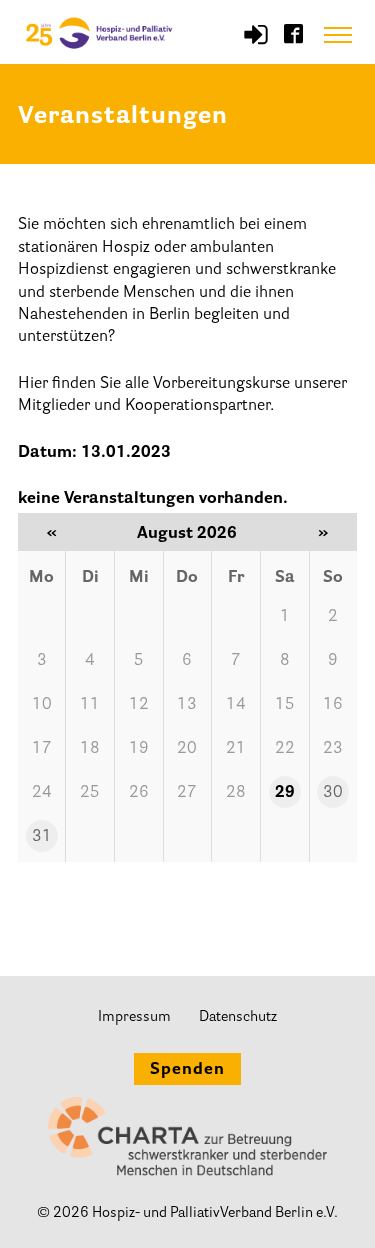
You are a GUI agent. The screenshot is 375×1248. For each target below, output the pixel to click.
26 (139, 793)
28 (236, 793)
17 (42, 749)
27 (187, 793)
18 (90, 749)
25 (90, 793)
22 (285, 749)
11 (90, 705)
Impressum (134, 1017)
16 (333, 705)
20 (187, 749)
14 (236, 705)
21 (236, 749)
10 (42, 705)
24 (42, 793)
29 (285, 793)
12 (139, 705)
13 (187, 705)
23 (333, 749)
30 (333, 793)
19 (139, 749)
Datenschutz (238, 1017)
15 (285, 705)
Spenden (187, 1070)
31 (42, 837)
